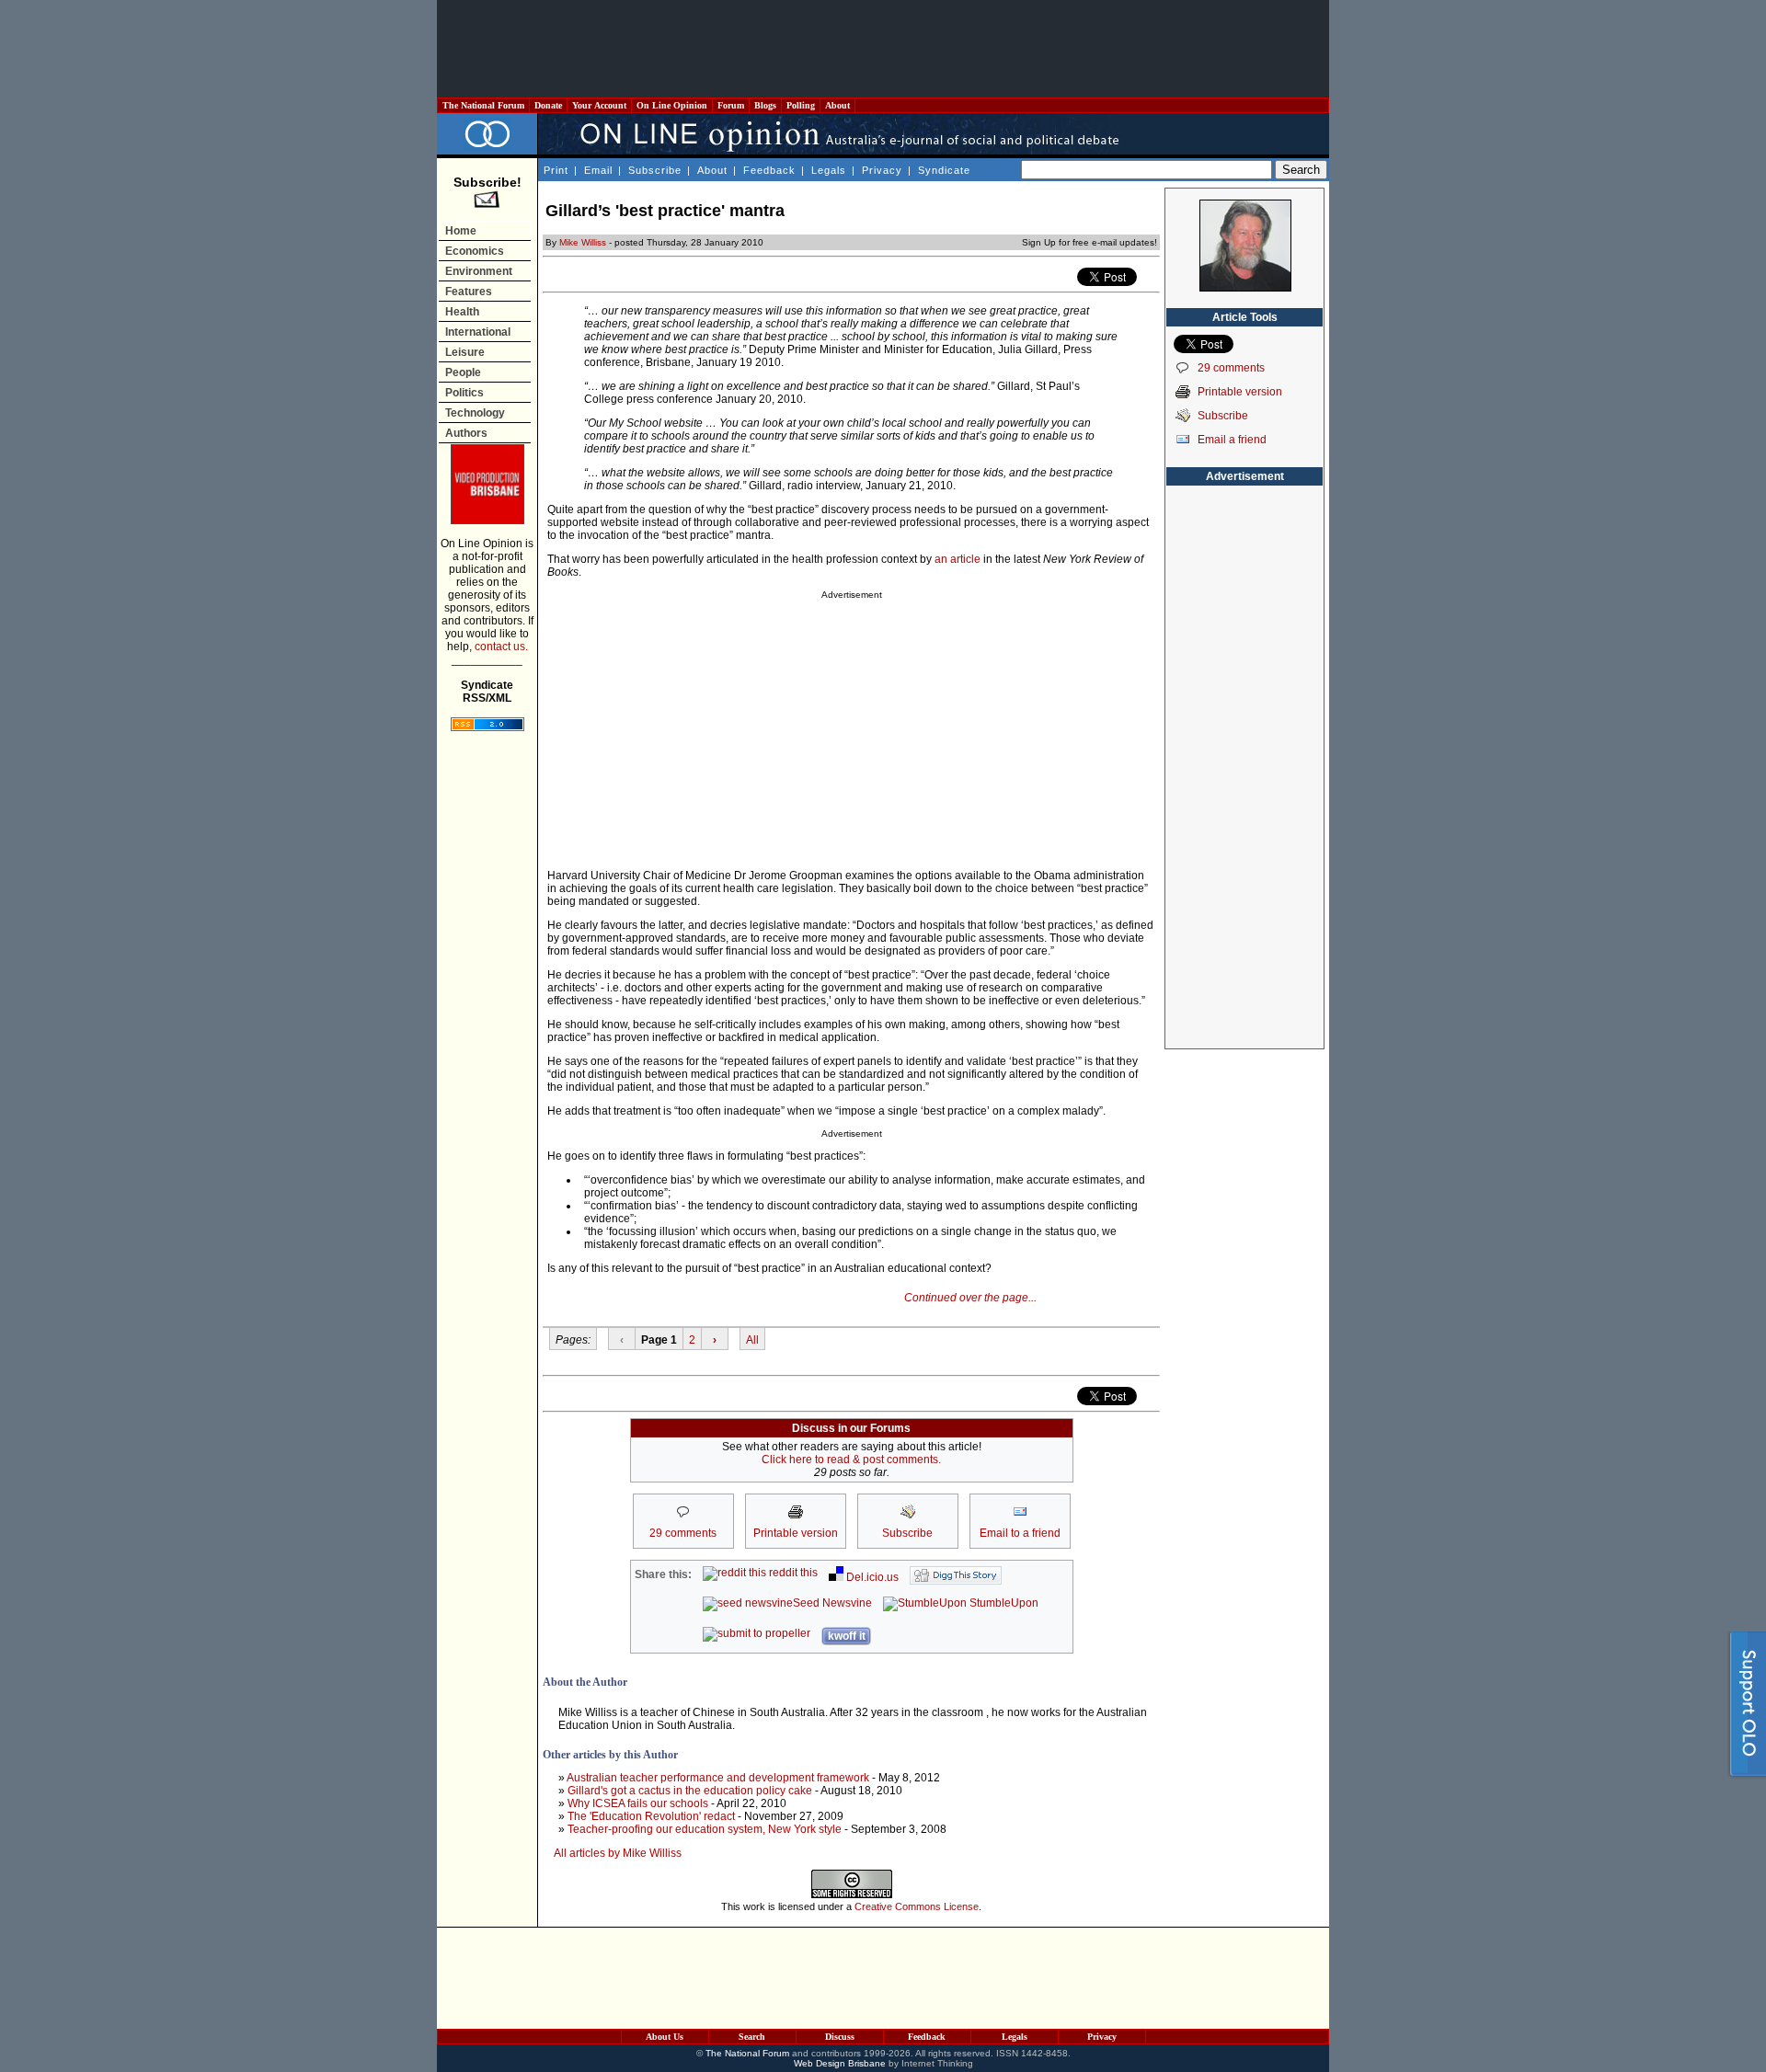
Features (469, 292)
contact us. (501, 647)
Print (556, 170)
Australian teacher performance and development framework (718, 1778)
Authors (466, 433)
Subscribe (655, 170)
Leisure (465, 352)
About (837, 105)
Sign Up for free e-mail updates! (1089, 242)
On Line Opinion (672, 105)
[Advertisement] (883, 49)
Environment (479, 271)
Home (461, 231)
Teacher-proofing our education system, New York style (705, 1829)
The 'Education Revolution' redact (651, 1816)
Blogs (765, 105)
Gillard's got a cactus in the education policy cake (690, 1791)
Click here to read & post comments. (851, 1460)
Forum (731, 105)
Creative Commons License (917, 1906)
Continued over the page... (970, 1298)
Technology (475, 413)
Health (462, 312)
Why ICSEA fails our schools (638, 1803)
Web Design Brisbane (840, 2063)
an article (958, 559)
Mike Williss (583, 242)
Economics (475, 251)
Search (752, 2037)
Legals (829, 170)
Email (598, 170)
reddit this (792, 1573)
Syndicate (944, 170)
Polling (801, 105)
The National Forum (483, 105)
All (752, 1340)
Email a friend (1232, 440)
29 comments (1231, 368)
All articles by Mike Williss (618, 1853)
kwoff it (847, 1636)
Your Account (599, 105)
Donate (548, 105)
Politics (464, 393)
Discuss (840, 2037)
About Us (665, 2037)
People (463, 372)
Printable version (1240, 392)
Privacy (882, 170)
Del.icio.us (871, 1577)
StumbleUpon (1003, 1603)
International (478, 332)
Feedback (769, 170)
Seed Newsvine (832, 1603)
